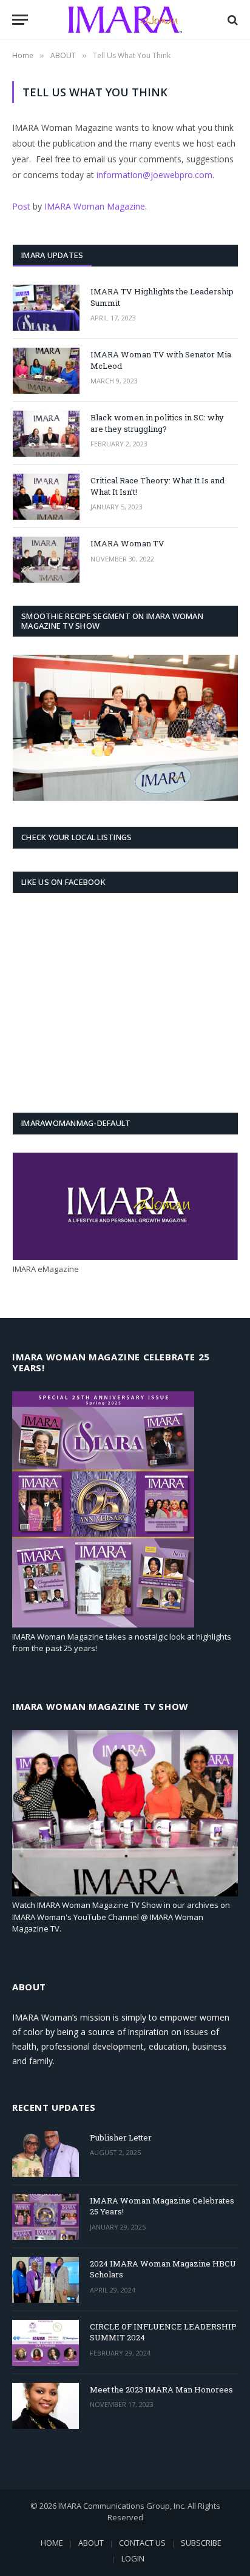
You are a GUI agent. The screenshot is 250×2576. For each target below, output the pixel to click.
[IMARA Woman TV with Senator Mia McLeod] (46, 371)
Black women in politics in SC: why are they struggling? (157, 423)
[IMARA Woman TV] (46, 560)
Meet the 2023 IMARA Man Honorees (161, 2389)
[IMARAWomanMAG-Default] (125, 1257)
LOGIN (133, 2558)
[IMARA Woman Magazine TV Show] (125, 1893)
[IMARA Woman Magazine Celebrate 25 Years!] (103, 1624)
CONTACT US (142, 2543)
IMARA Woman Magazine (95, 206)
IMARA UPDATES (52, 255)
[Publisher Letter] (46, 2154)
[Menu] (20, 20)
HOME (52, 2543)
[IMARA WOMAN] (125, 20)
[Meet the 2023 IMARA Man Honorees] (46, 2406)
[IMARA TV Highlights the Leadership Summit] (46, 308)
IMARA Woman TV (127, 543)
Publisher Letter (121, 2137)
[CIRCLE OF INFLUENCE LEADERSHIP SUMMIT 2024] (46, 2343)
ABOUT (91, 2543)
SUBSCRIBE (201, 2543)
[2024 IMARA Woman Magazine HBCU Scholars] (46, 2280)
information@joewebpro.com (154, 175)
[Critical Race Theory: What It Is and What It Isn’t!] (46, 497)
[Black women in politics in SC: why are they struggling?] (46, 434)
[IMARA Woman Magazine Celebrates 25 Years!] (46, 2217)
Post (21, 206)
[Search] (231, 20)
